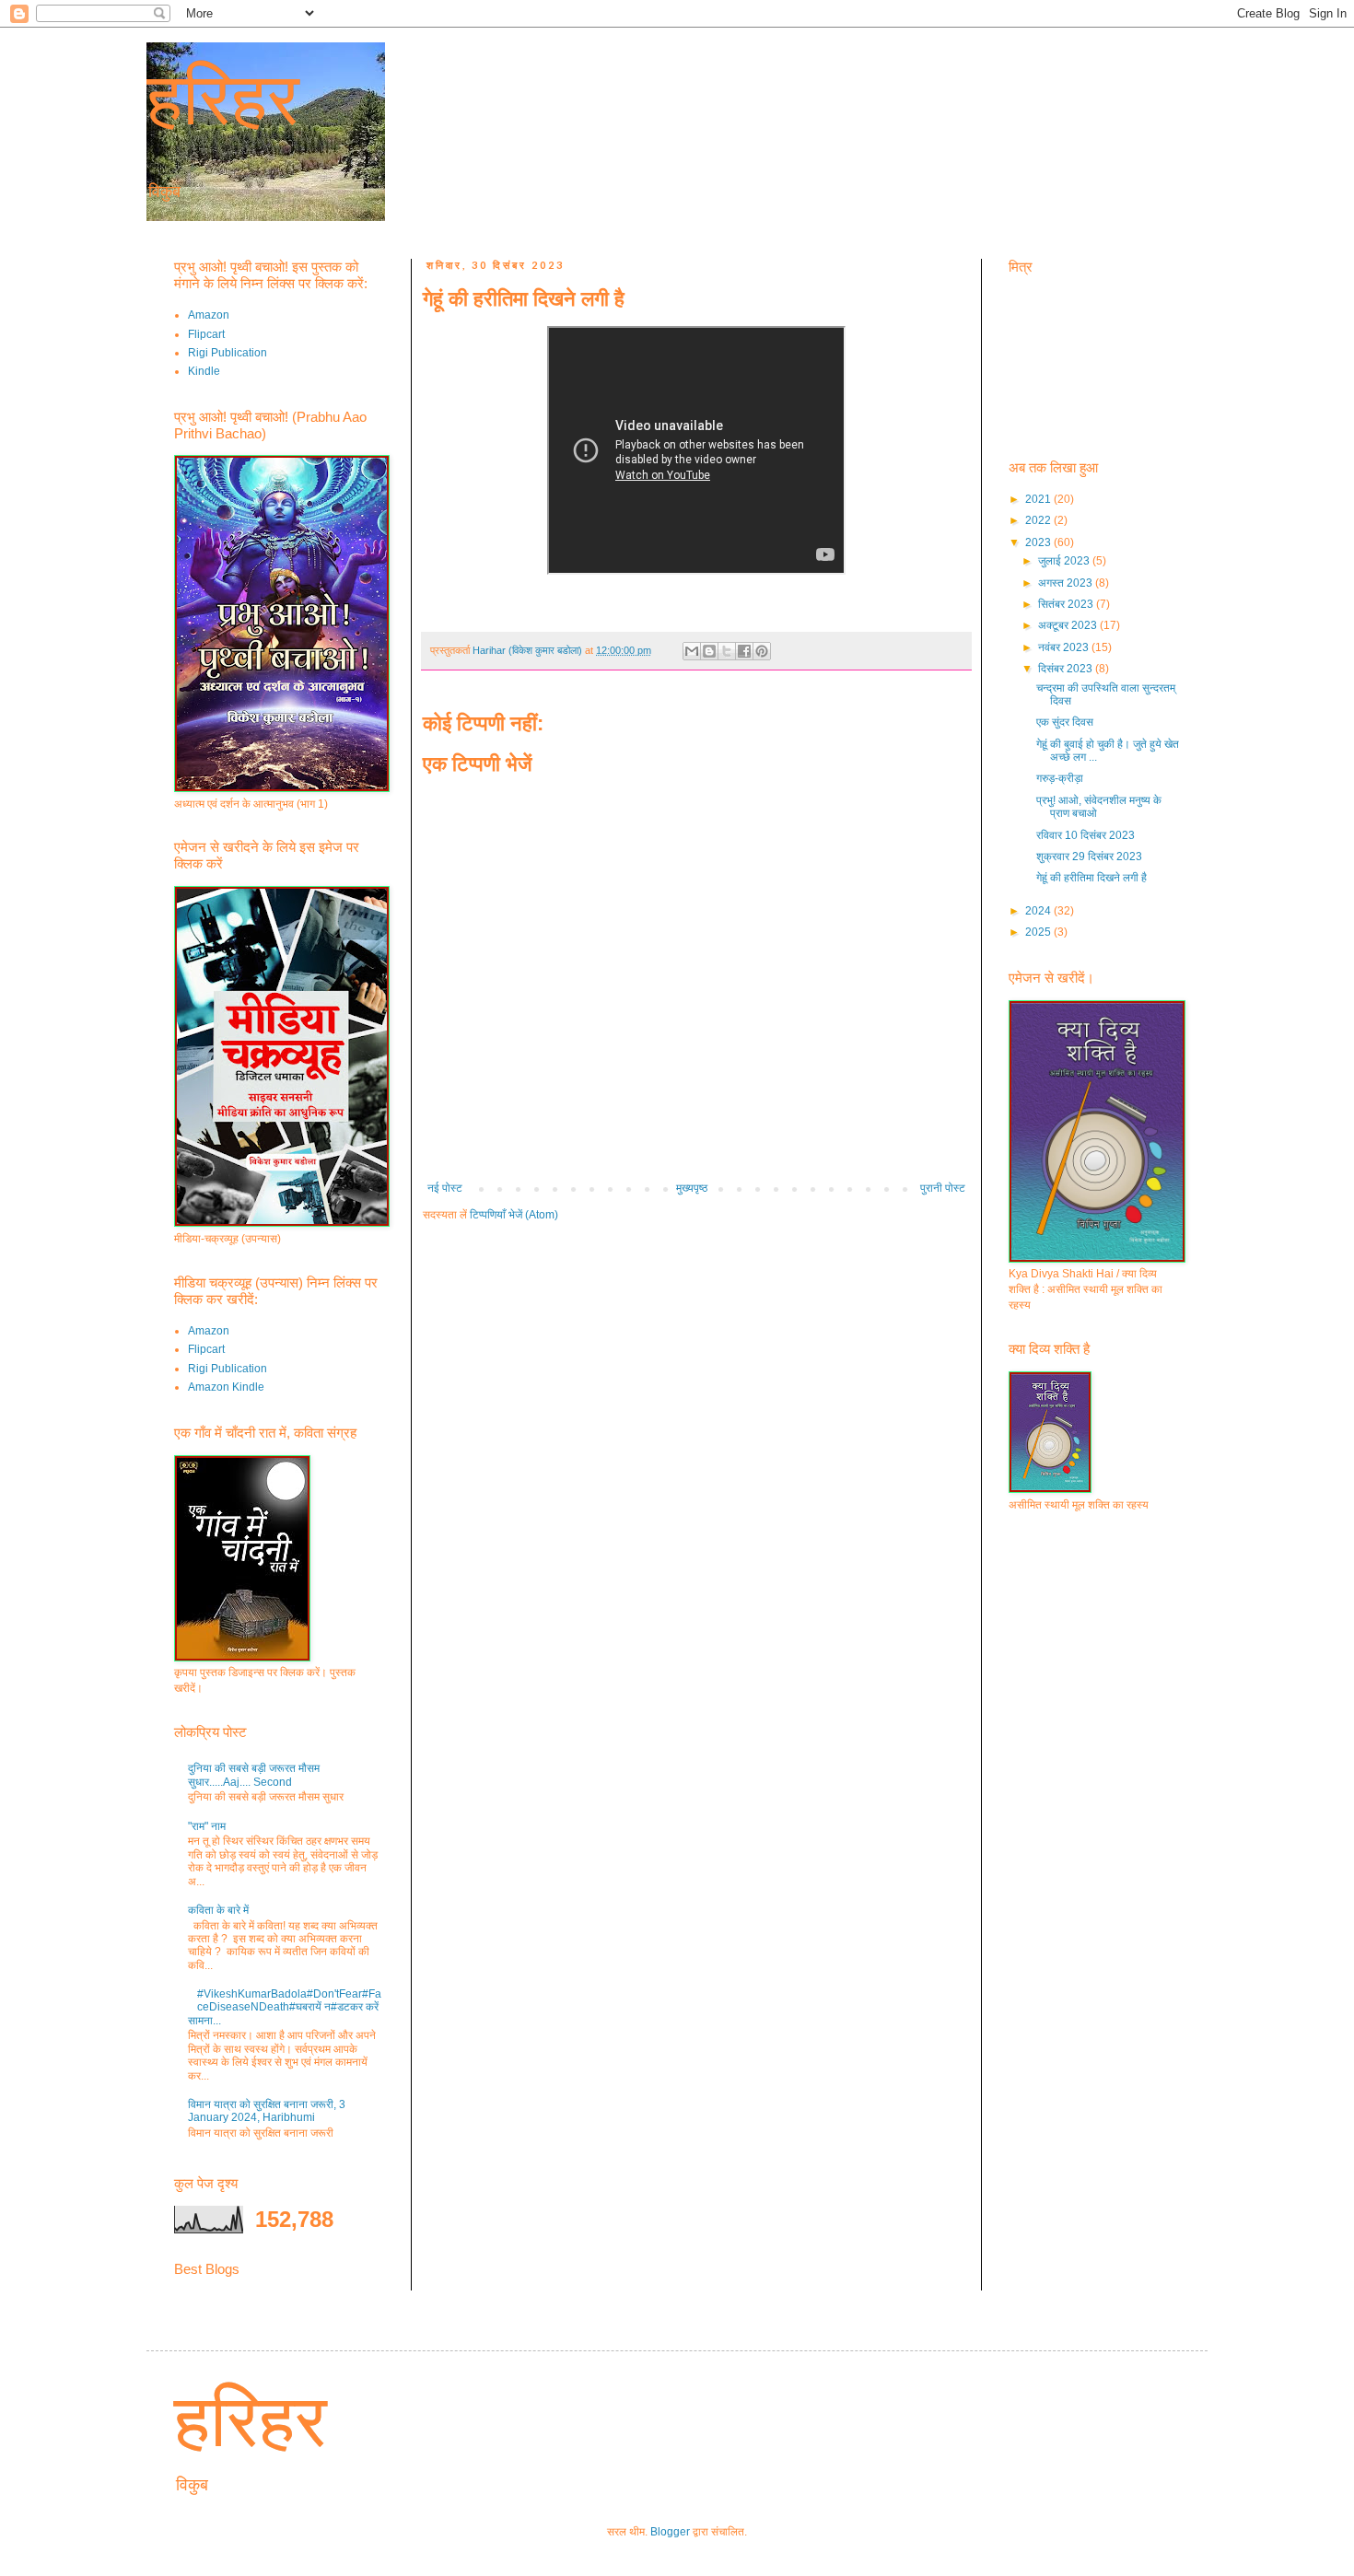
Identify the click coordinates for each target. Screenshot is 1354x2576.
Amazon (209, 315)
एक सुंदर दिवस (1065, 722)
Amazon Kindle (226, 1387)
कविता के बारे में (218, 1910)
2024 (1039, 911)
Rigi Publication (228, 353)
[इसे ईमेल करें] (692, 651)
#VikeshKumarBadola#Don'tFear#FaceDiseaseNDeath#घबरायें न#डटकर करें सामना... (285, 2007)
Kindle (204, 371)
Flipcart (206, 334)
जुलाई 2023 (1065, 561)
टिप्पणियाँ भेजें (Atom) (514, 1215)
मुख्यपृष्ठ (692, 1188)
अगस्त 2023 (1067, 583)
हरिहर (223, 99)
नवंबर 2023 (1065, 647)
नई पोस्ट (445, 1188)
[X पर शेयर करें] (727, 651)
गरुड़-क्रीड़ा (1060, 778)
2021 (1039, 499)
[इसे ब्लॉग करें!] (709, 651)
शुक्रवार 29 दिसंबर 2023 (1089, 857)
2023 (1039, 542)
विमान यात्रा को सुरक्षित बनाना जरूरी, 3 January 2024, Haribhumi (267, 2111)
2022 (1039, 520)
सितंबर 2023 (1067, 604)
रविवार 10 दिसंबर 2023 (1086, 835)
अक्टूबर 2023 (1069, 625)
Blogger (670, 2532)
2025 (1039, 932)
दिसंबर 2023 (1067, 669)
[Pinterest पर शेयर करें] (762, 651)
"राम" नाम (207, 1826)
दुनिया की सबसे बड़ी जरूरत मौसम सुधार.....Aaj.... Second (254, 1775)
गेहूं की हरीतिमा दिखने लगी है (1091, 878)
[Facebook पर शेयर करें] (744, 651)
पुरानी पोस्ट (943, 1188)
